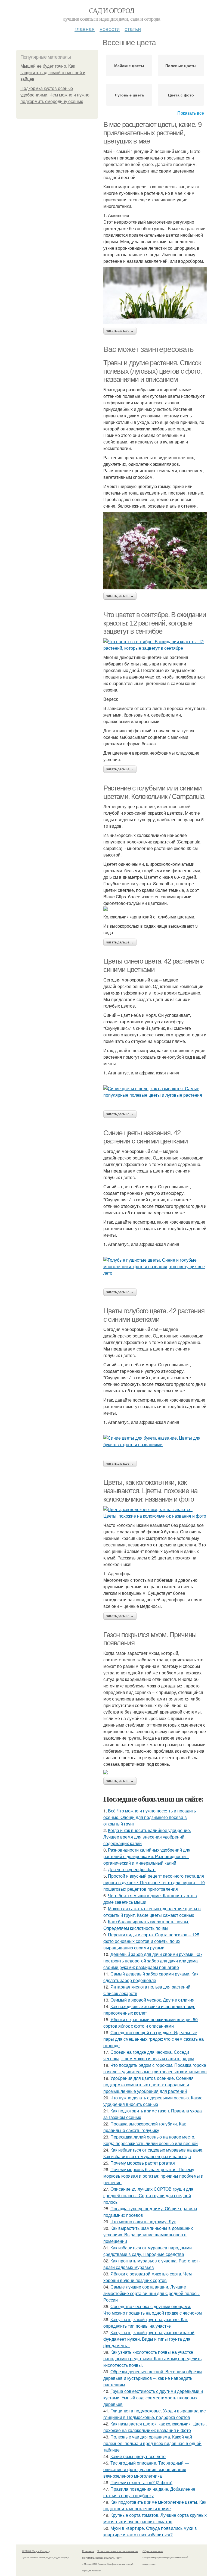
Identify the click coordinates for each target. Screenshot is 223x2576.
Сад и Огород (112, 10)
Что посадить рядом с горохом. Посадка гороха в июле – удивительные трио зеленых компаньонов (155, 2068)
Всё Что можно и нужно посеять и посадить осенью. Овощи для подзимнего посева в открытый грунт (150, 1817)
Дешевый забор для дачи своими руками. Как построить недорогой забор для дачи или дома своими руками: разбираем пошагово (153, 1961)
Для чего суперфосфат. (132, 1869)
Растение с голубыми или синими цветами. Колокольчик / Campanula (154, 792)
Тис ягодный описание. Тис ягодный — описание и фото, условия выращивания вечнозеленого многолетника (146, 2469)
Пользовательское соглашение (117, 2551)
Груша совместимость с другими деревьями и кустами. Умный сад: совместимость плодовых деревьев (153, 2398)
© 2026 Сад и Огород (36, 2551)
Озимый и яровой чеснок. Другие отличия (152, 2000)
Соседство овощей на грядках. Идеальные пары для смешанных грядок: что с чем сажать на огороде (154, 2039)
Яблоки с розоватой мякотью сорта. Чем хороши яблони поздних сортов (148, 2277)
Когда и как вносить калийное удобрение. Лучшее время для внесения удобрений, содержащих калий (147, 1837)
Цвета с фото (181, 95)
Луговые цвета (129, 95)
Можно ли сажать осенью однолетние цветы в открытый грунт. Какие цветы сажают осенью (152, 1912)
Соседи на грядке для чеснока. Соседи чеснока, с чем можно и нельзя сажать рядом (149, 2055)
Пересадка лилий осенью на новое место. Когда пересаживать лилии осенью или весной (151, 2140)
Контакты (88, 2551)
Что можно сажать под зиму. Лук (143, 2222)
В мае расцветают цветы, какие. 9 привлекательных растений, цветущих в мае (152, 133)
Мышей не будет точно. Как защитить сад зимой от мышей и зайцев (53, 73)
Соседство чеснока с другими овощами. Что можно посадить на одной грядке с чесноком (153, 2310)
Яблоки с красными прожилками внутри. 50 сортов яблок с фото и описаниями (151, 2023)
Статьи (133, 29)
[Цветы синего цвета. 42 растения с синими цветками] (155, 1092)
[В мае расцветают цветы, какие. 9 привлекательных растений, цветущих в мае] (155, 296)
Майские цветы (129, 65)
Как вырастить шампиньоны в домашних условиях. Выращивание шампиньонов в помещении (148, 2235)
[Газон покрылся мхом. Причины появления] (155, 1772)
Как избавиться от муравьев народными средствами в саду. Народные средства (148, 2251)
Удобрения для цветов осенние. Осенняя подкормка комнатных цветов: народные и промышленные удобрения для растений (148, 2085)
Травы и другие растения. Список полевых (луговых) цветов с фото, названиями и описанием (152, 371)
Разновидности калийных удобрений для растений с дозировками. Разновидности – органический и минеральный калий (147, 1856)
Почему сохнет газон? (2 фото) (141, 2482)
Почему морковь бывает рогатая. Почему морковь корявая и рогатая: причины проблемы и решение (153, 2176)
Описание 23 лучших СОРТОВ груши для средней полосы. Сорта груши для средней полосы (148, 2195)
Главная (85, 29)
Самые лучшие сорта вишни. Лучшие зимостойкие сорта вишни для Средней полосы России (151, 2293)
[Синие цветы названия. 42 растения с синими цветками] (155, 1267)
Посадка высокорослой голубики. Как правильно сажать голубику (145, 2127)
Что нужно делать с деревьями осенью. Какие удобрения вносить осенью (153, 2101)
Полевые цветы (181, 65)
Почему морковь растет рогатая (143, 2163)
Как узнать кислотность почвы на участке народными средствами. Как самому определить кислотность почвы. (152, 2358)
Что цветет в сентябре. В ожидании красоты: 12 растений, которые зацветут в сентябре (155, 623)
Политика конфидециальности (102, 2558)
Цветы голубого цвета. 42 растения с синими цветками (154, 1315)
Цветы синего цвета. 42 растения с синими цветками (154, 965)
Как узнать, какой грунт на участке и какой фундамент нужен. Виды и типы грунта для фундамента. (149, 2339)
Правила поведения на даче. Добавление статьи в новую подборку (149, 2492)
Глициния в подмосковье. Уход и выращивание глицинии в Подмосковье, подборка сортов (155, 2414)
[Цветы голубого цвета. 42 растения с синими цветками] (155, 1441)
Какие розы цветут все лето (138, 2456)
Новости (110, 29)
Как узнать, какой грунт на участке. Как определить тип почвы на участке (145, 2323)
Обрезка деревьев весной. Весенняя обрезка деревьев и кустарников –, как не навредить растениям (153, 2378)
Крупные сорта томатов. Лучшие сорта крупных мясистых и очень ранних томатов (155, 2518)
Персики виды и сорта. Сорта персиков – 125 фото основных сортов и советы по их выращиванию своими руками (151, 1941)
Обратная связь (153, 2551)
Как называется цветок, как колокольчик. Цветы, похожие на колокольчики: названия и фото (155, 2427)
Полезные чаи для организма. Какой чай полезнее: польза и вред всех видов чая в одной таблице (152, 2443)
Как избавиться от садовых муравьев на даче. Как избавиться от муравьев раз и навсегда (153, 2153)
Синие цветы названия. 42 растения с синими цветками (146, 1137)
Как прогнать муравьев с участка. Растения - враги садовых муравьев (152, 2264)
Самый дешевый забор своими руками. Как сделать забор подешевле (151, 1977)
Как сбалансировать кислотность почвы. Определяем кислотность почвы (146, 1925)
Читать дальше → (120, 331)
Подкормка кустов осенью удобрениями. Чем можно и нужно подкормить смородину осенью (55, 95)
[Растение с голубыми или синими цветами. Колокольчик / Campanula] (155, 909)
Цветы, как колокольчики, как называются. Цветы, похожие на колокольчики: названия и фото (150, 1491)
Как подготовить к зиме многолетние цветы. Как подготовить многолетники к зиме (155, 2505)
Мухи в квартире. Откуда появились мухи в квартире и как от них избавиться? (150, 2531)
